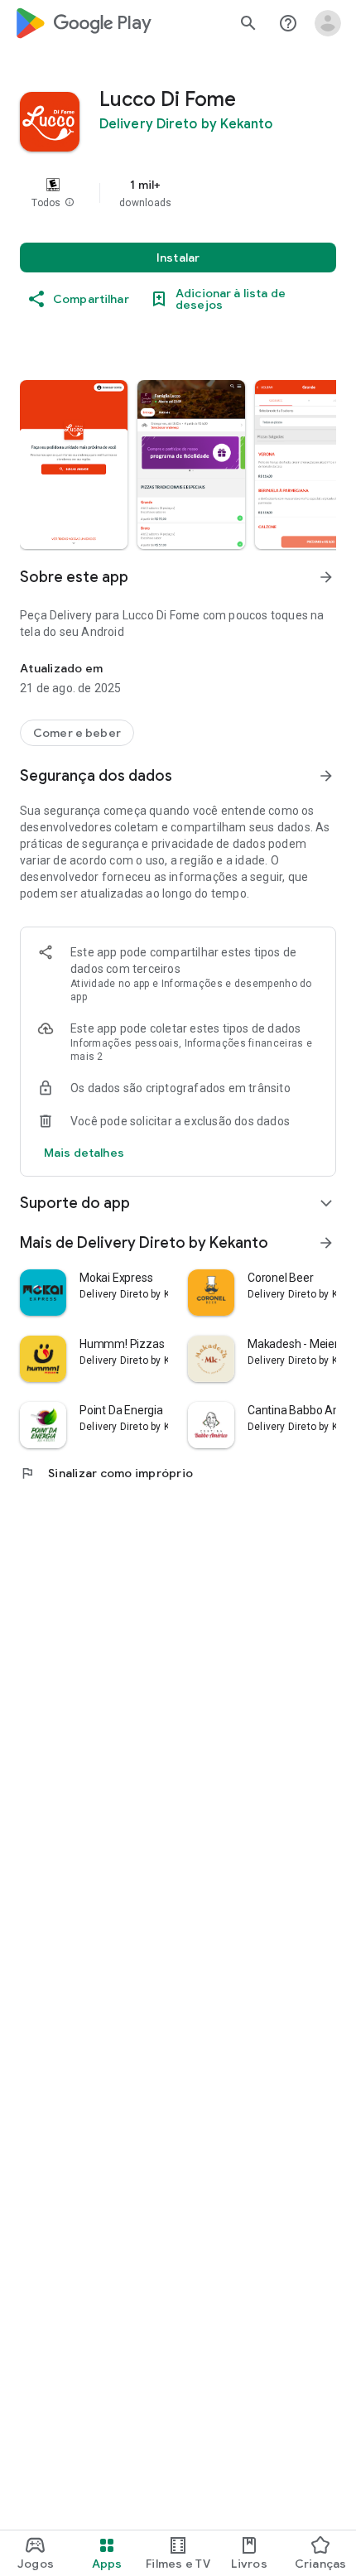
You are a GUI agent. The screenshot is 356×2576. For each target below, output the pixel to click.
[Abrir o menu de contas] (328, 23)
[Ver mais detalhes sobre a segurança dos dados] (84, 1153)
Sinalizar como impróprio (106, 1473)
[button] (70, 203)
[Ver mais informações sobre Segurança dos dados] (326, 776)
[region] (178, 193)
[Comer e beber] (77, 733)
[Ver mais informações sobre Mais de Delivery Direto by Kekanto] (326, 1243)
